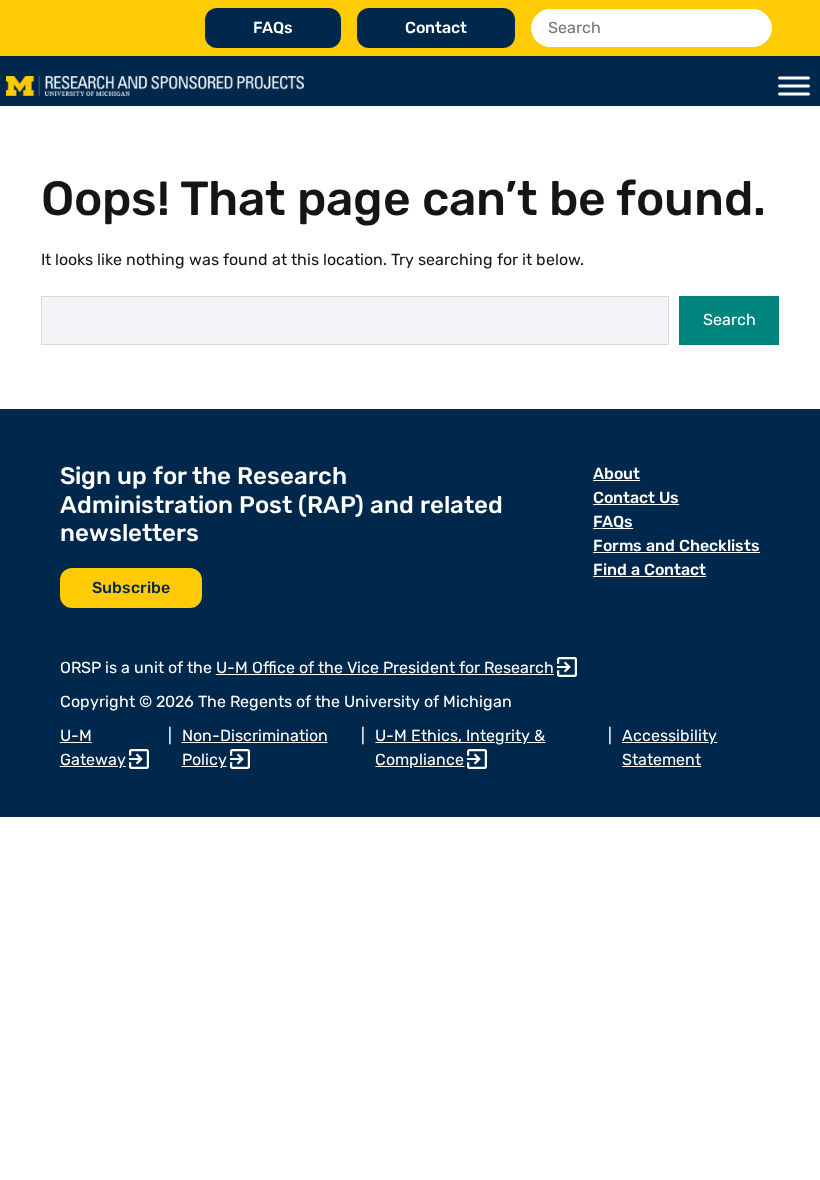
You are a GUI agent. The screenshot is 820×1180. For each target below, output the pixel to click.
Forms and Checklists (676, 545)
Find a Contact (649, 569)
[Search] (751, 28)
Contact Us (636, 497)
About (616, 473)
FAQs (273, 27)
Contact (436, 27)
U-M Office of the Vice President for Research (385, 667)
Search (729, 319)
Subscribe (131, 587)
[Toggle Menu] (794, 86)
